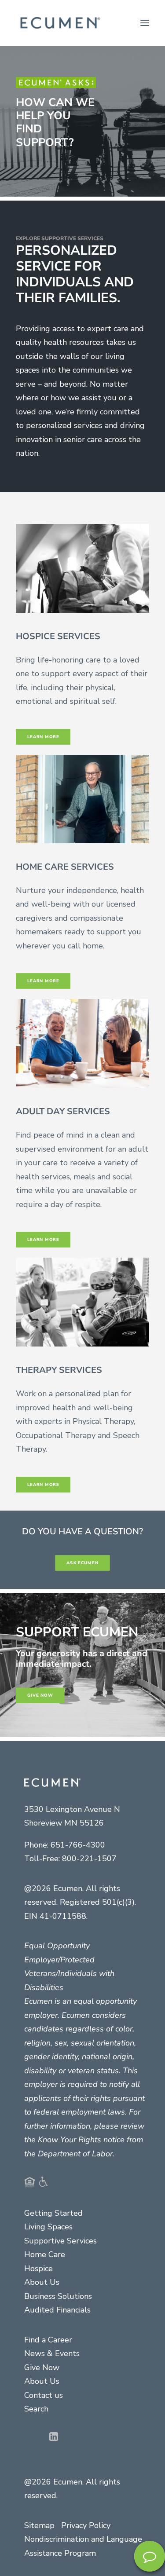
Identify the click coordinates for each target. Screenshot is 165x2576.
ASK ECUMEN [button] (82, 1563)
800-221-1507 (89, 1859)
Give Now (42, 2367)
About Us (42, 2282)
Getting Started (53, 2213)
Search (36, 2409)
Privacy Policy (86, 2525)
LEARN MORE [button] (43, 981)
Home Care (45, 2254)
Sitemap (39, 2525)
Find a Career (48, 2340)
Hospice (38, 2269)
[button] (145, 23)
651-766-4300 (78, 1845)
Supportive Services (60, 2241)
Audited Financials (57, 2310)
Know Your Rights (70, 2140)
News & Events (52, 2353)
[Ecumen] (59, 23)
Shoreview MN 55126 (64, 1823)
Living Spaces (48, 2227)
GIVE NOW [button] (40, 1695)
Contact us (44, 2395)
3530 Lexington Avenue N (72, 1809)
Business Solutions (58, 2296)
